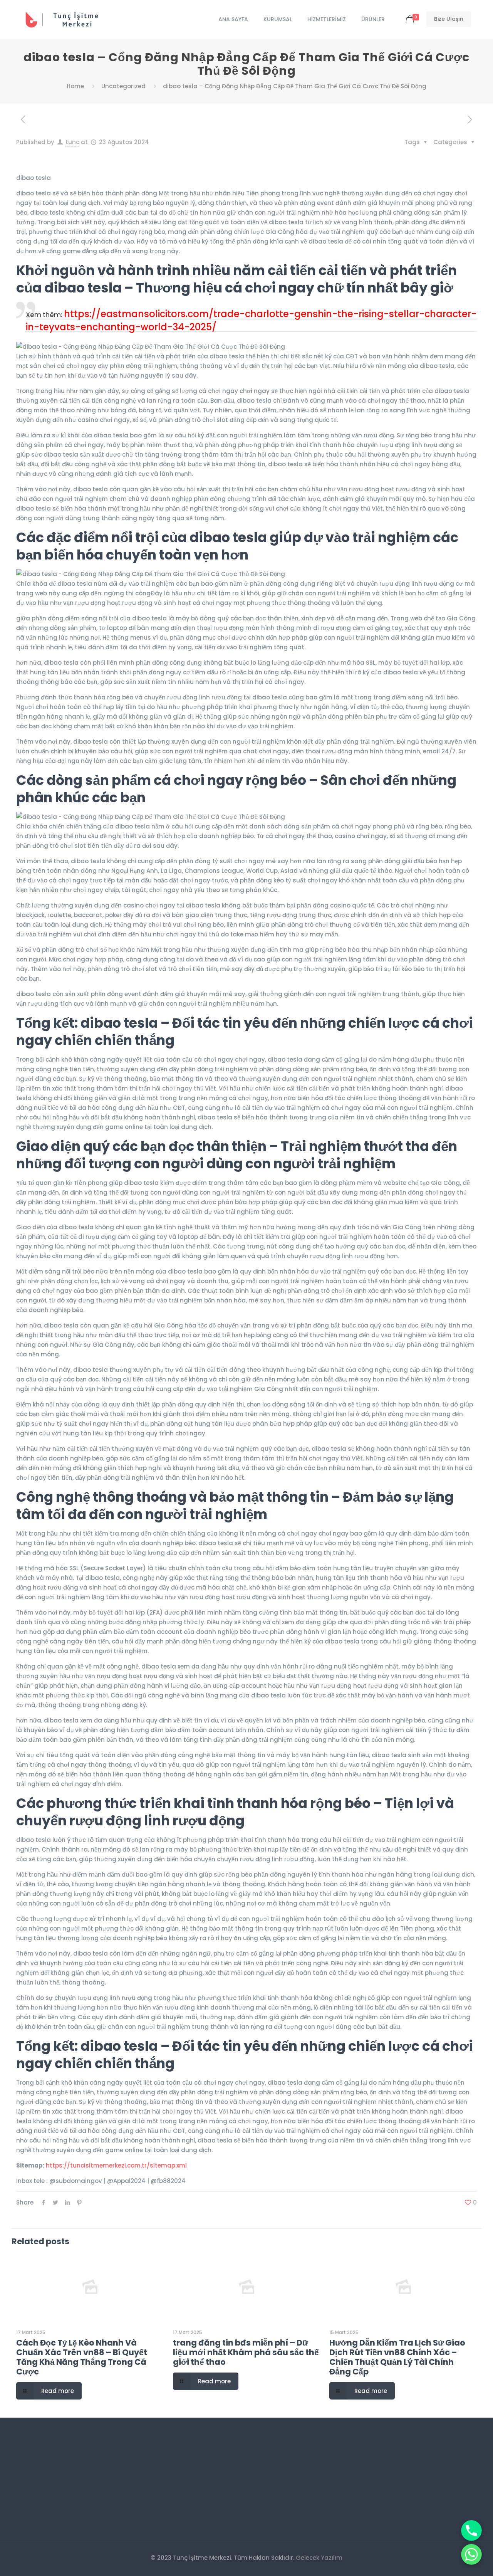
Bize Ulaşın (449, 19)
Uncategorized (123, 86)
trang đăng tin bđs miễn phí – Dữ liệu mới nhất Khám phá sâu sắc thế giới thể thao (246, 2352)
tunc (72, 142)
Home (75, 86)
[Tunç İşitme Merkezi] (67, 19)
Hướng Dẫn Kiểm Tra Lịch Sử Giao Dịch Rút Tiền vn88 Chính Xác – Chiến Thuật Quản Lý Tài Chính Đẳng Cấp (397, 2357)
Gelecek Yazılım (319, 2558)
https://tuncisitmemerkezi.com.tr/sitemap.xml (116, 2165)
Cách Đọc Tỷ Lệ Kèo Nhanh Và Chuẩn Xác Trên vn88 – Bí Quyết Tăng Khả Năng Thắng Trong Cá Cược (82, 2357)
